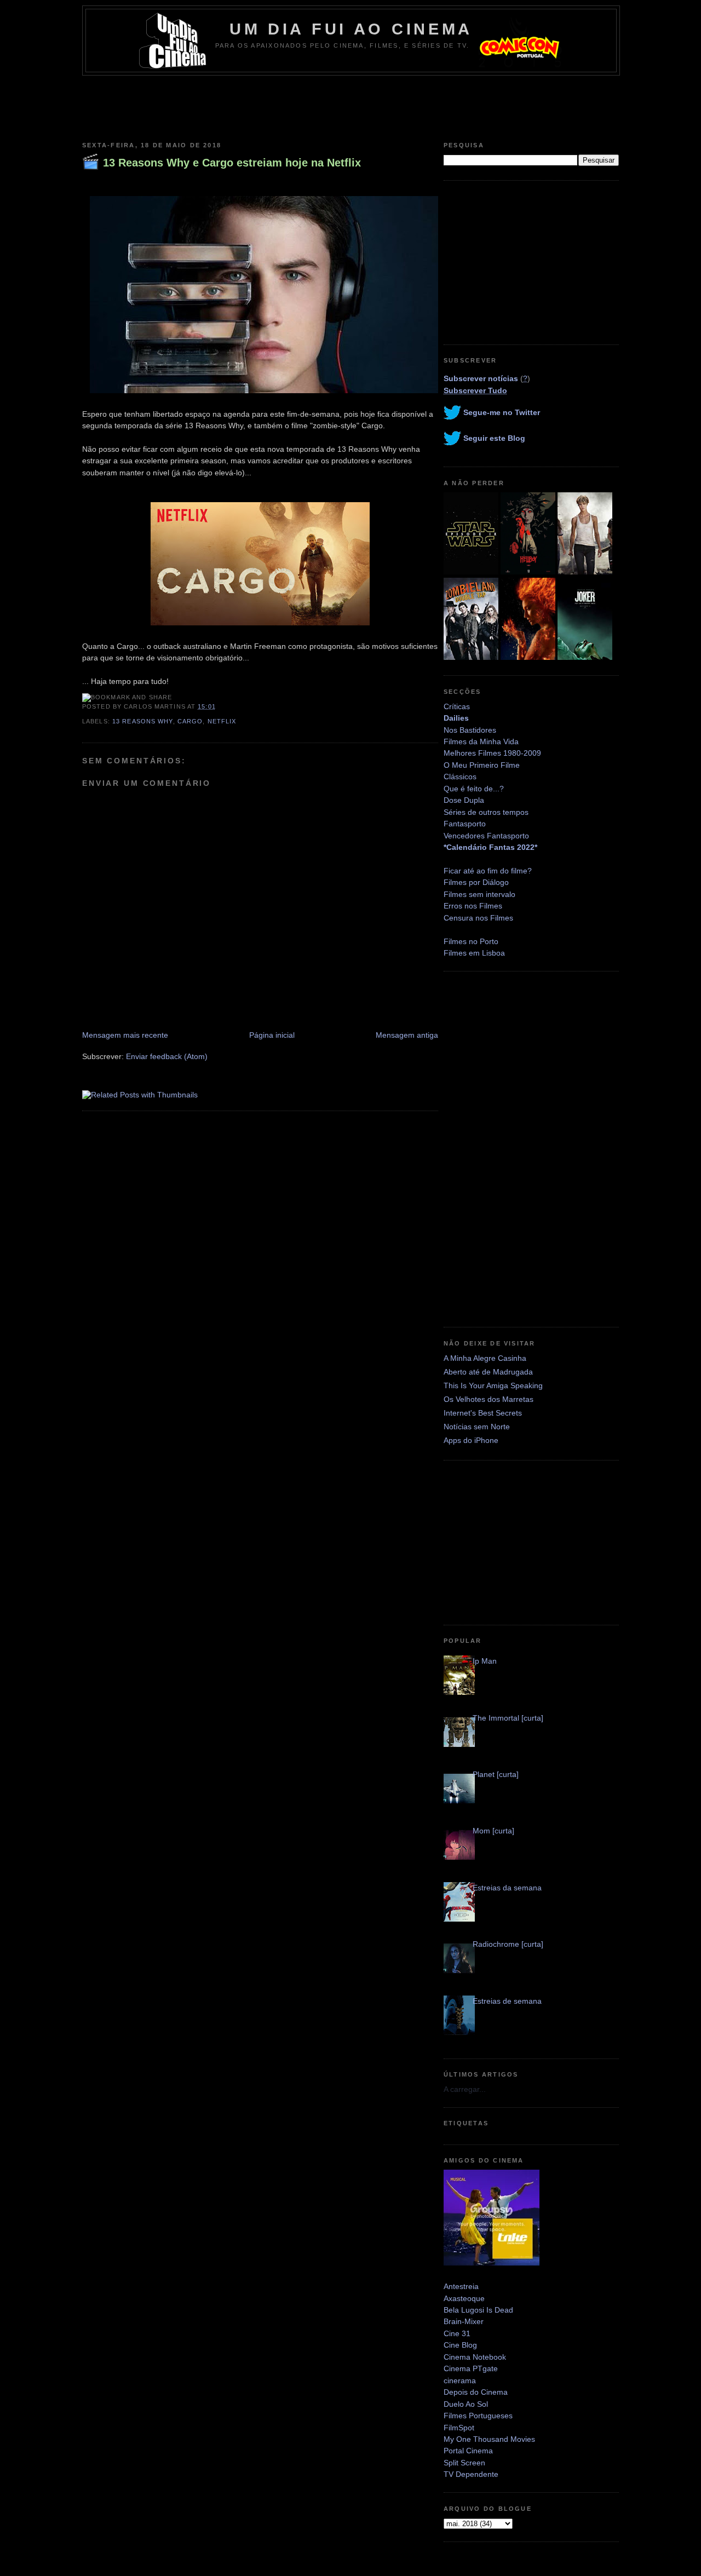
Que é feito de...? (474, 789)
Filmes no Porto (471, 941)
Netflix (222, 721)
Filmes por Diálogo (476, 882)
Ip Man (485, 1661)
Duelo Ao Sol (466, 2404)
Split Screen (464, 2463)
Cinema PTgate (471, 2368)
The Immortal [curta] (508, 1718)
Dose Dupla (464, 800)
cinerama (460, 2381)
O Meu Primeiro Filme (482, 765)
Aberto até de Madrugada (488, 1372)
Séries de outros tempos (486, 812)
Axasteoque (464, 2298)
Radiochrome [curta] (508, 1944)
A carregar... (465, 2089)
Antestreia (461, 2286)
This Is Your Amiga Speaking (493, 1385)
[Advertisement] (350, 106)
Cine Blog (460, 2345)
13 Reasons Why (143, 721)
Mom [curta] (493, 1831)
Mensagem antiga (407, 1035)
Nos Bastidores (470, 730)
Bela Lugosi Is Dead (478, 2310)
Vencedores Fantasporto (486, 836)
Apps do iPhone (471, 1440)
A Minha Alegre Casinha (485, 1358)
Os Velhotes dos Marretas (489, 1399)
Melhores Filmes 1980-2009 (492, 753)
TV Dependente (471, 2474)
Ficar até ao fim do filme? (488, 871)
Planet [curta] (496, 1774)
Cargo (190, 721)
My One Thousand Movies (489, 2439)
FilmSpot (459, 2428)
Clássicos (460, 777)
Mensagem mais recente (125, 1035)
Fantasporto (465, 824)
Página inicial (272, 1035)
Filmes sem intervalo (479, 894)
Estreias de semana (507, 2001)
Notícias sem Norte (477, 1427)
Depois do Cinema (476, 2392)
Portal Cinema (468, 2451)
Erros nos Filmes (473, 906)
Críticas (457, 706)
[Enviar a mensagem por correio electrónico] (219, 706)
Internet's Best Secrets (483, 1413)
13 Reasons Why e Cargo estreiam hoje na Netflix (232, 163)
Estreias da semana (507, 1888)
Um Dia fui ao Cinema (351, 29)
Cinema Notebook (475, 2357)
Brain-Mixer (464, 2321)
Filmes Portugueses (478, 2416)
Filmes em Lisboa (474, 953)
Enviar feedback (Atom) (167, 1056)
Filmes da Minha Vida (481, 741)
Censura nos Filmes (478, 918)
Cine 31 (457, 2333)
